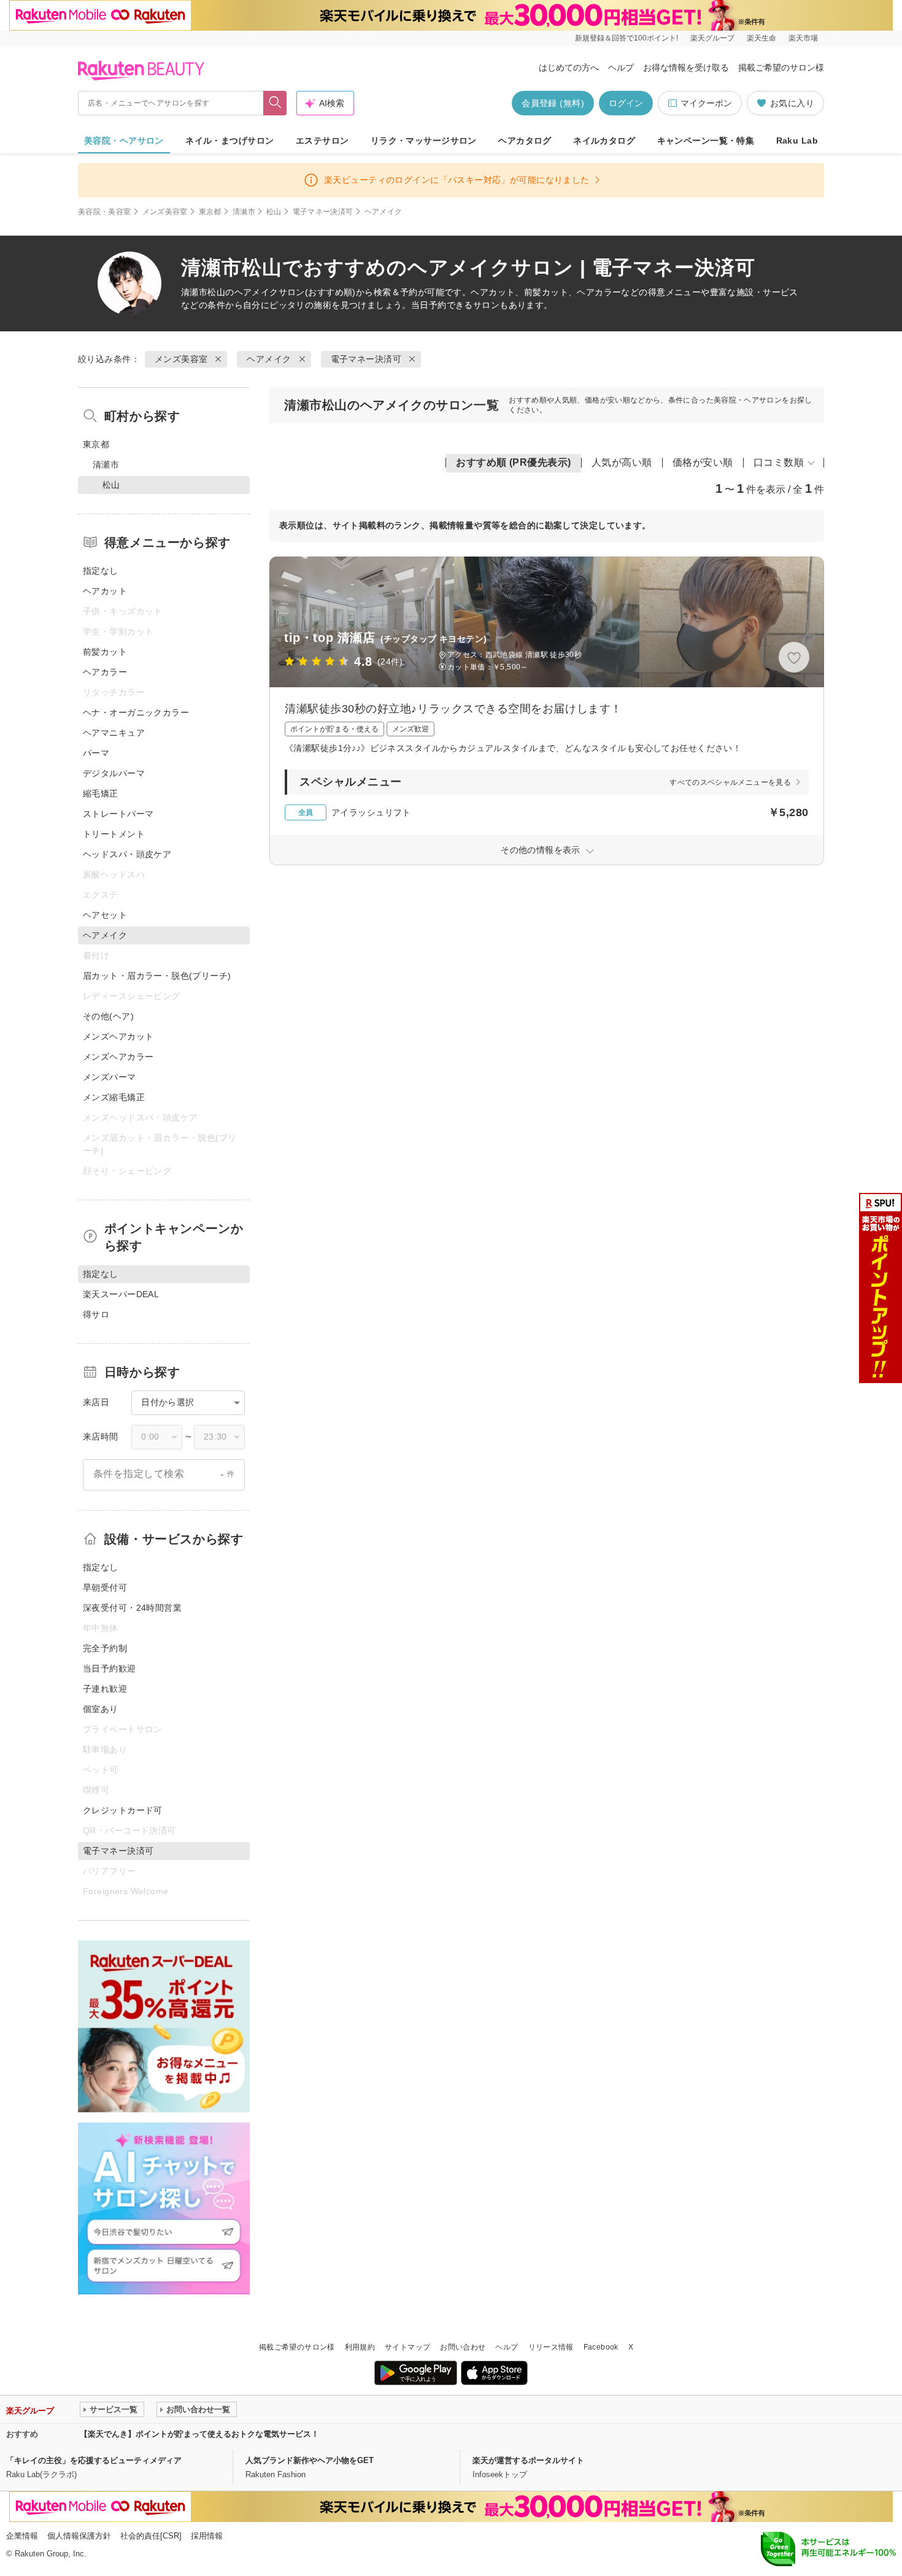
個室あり (101, 1709)
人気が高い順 (622, 462)
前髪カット (105, 652)
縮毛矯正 (101, 793)
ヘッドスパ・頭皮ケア (127, 854)
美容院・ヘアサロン (124, 141)
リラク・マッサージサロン (424, 141)
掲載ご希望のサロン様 (781, 67)
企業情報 (22, 2536)
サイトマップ (407, 2347)
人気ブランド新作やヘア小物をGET (310, 2460)
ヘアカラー (105, 672)
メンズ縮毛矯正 (114, 1097)
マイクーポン (706, 103)
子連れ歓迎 (105, 1689)
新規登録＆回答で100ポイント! (626, 38)
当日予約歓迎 (110, 1668)
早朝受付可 (105, 1587)
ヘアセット (105, 915)
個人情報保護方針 (79, 2536)
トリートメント (114, 834)
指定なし (101, 571)
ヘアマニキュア (114, 733)
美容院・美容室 (105, 212)
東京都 (210, 212)
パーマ (96, 753)
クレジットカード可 (123, 1810)
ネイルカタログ (604, 141)
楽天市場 (803, 38)
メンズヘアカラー (118, 1057)
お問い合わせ (463, 2347)
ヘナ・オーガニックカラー (136, 712)
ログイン (626, 103)
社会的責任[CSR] (151, 2536)
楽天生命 (761, 38)
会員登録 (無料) (553, 103)
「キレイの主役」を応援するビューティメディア (94, 2460)
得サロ (96, 1314)
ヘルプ (621, 67)
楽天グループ (712, 38)
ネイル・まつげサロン (229, 141)
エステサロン (322, 141)
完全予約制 (105, 1648)
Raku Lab (797, 141)
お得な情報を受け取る (686, 67)
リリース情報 (551, 2347)
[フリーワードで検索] (275, 103)
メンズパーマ (110, 1077)
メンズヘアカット (118, 1036)
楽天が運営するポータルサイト (528, 2460)
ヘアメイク (256, 292)
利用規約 (360, 2347)
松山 (274, 212)
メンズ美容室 (165, 212)
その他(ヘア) (108, 1016)
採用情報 (207, 2536)
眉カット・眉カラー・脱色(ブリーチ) (157, 976)
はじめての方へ (569, 67)
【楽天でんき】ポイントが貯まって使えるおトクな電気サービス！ (199, 2434)
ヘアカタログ (525, 141)
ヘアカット (105, 591)
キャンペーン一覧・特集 (706, 141)
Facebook (601, 2347)
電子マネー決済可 (323, 212)
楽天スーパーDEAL (121, 1294)
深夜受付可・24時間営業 (132, 1608)
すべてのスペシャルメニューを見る (730, 782)
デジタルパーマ (114, 773)
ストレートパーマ (118, 814)
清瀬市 (244, 212)
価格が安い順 (703, 462)
